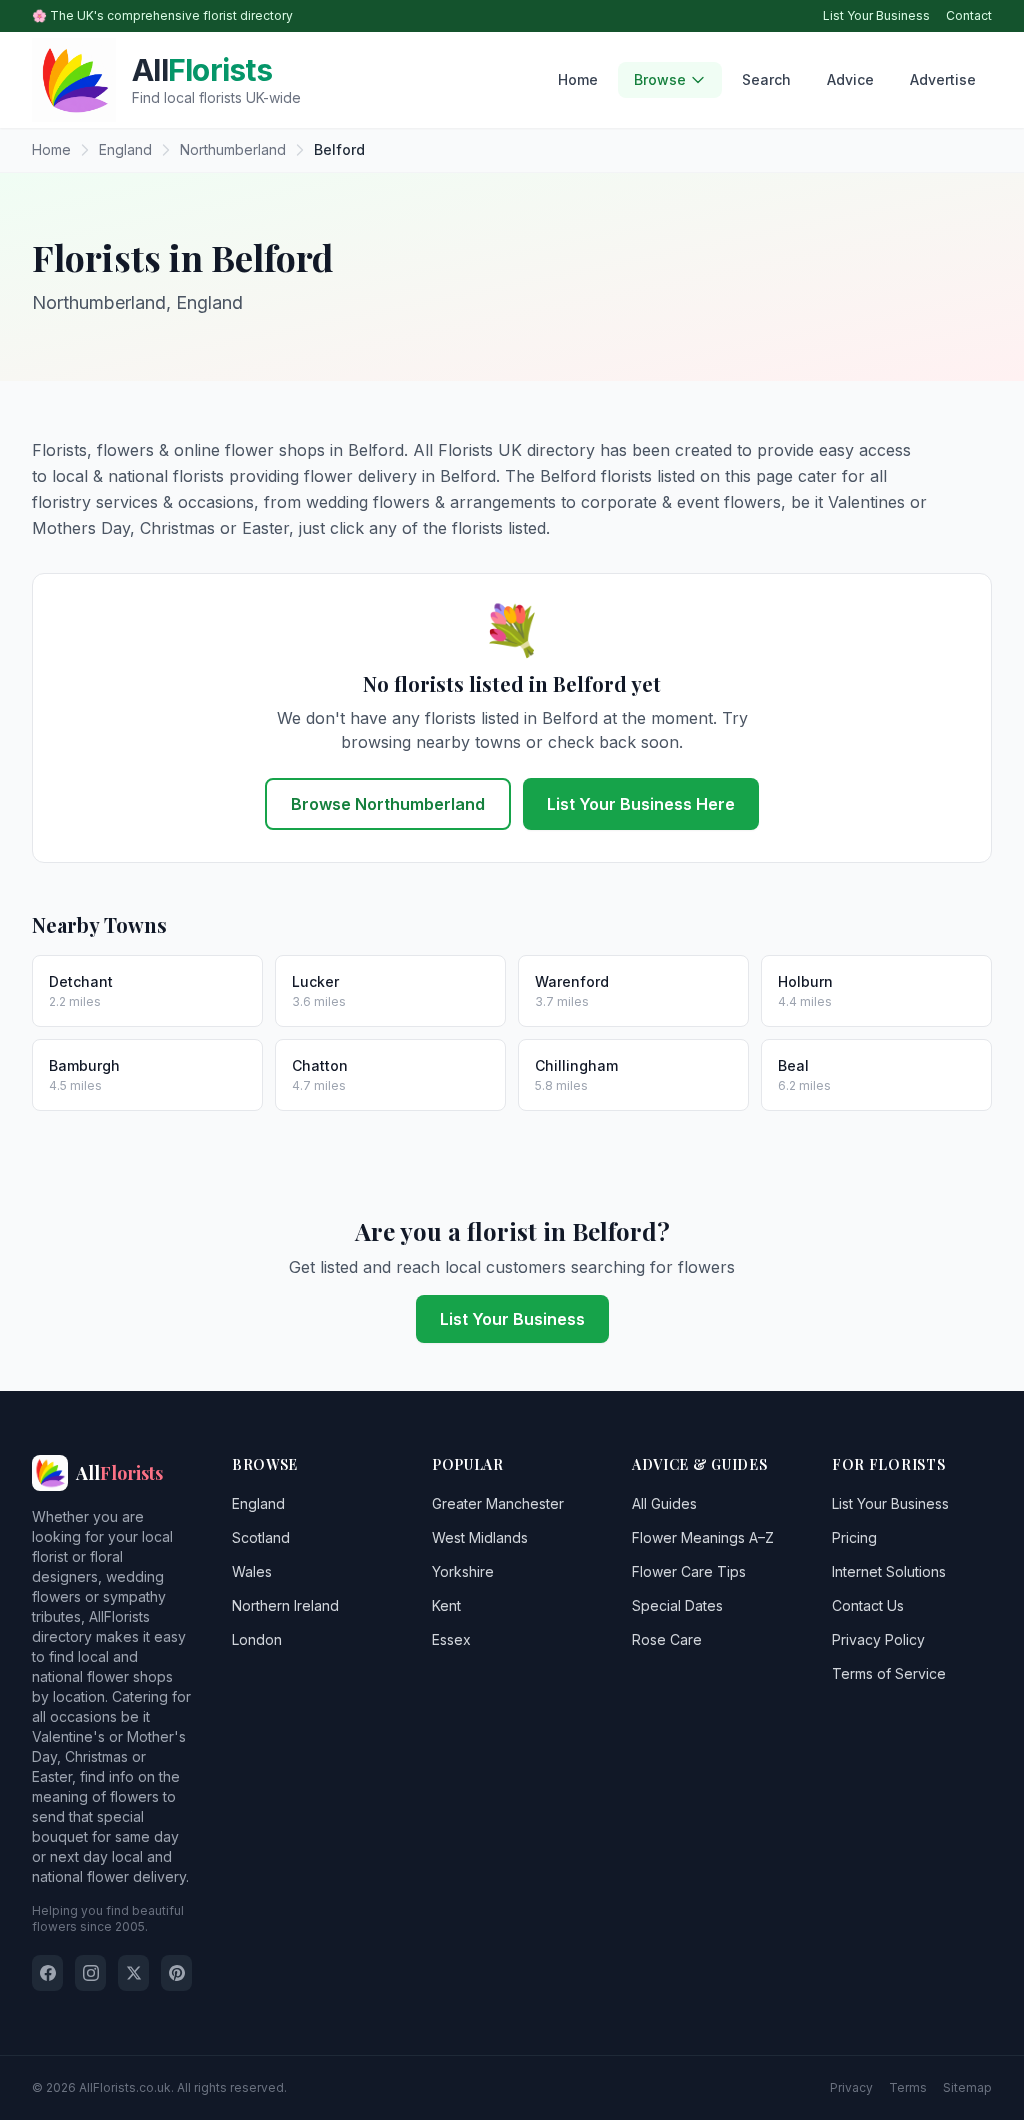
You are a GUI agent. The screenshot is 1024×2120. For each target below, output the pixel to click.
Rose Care (667, 1639)
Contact (969, 15)
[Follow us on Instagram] (90, 1973)
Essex (451, 1639)
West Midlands (480, 1537)
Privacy (851, 2087)
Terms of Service (889, 1673)
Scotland (261, 1537)
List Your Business (876, 15)
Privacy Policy (878, 1639)
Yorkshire (463, 1571)
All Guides (664, 1503)
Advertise (943, 79)
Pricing (854, 1537)
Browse (660, 79)
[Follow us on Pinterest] (176, 1973)
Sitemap (967, 2087)
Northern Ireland (285, 1605)
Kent (446, 1605)
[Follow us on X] (133, 1973)
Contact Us (868, 1605)
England (258, 1503)
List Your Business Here (641, 804)
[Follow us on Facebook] (47, 1973)
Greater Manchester (498, 1503)
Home (578, 79)
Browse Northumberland (388, 804)
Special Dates (677, 1605)
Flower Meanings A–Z (703, 1537)
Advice (850, 79)
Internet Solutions (889, 1571)
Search (766, 79)
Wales (252, 1571)
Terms (908, 2087)
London (257, 1639)
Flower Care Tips (689, 1571)
